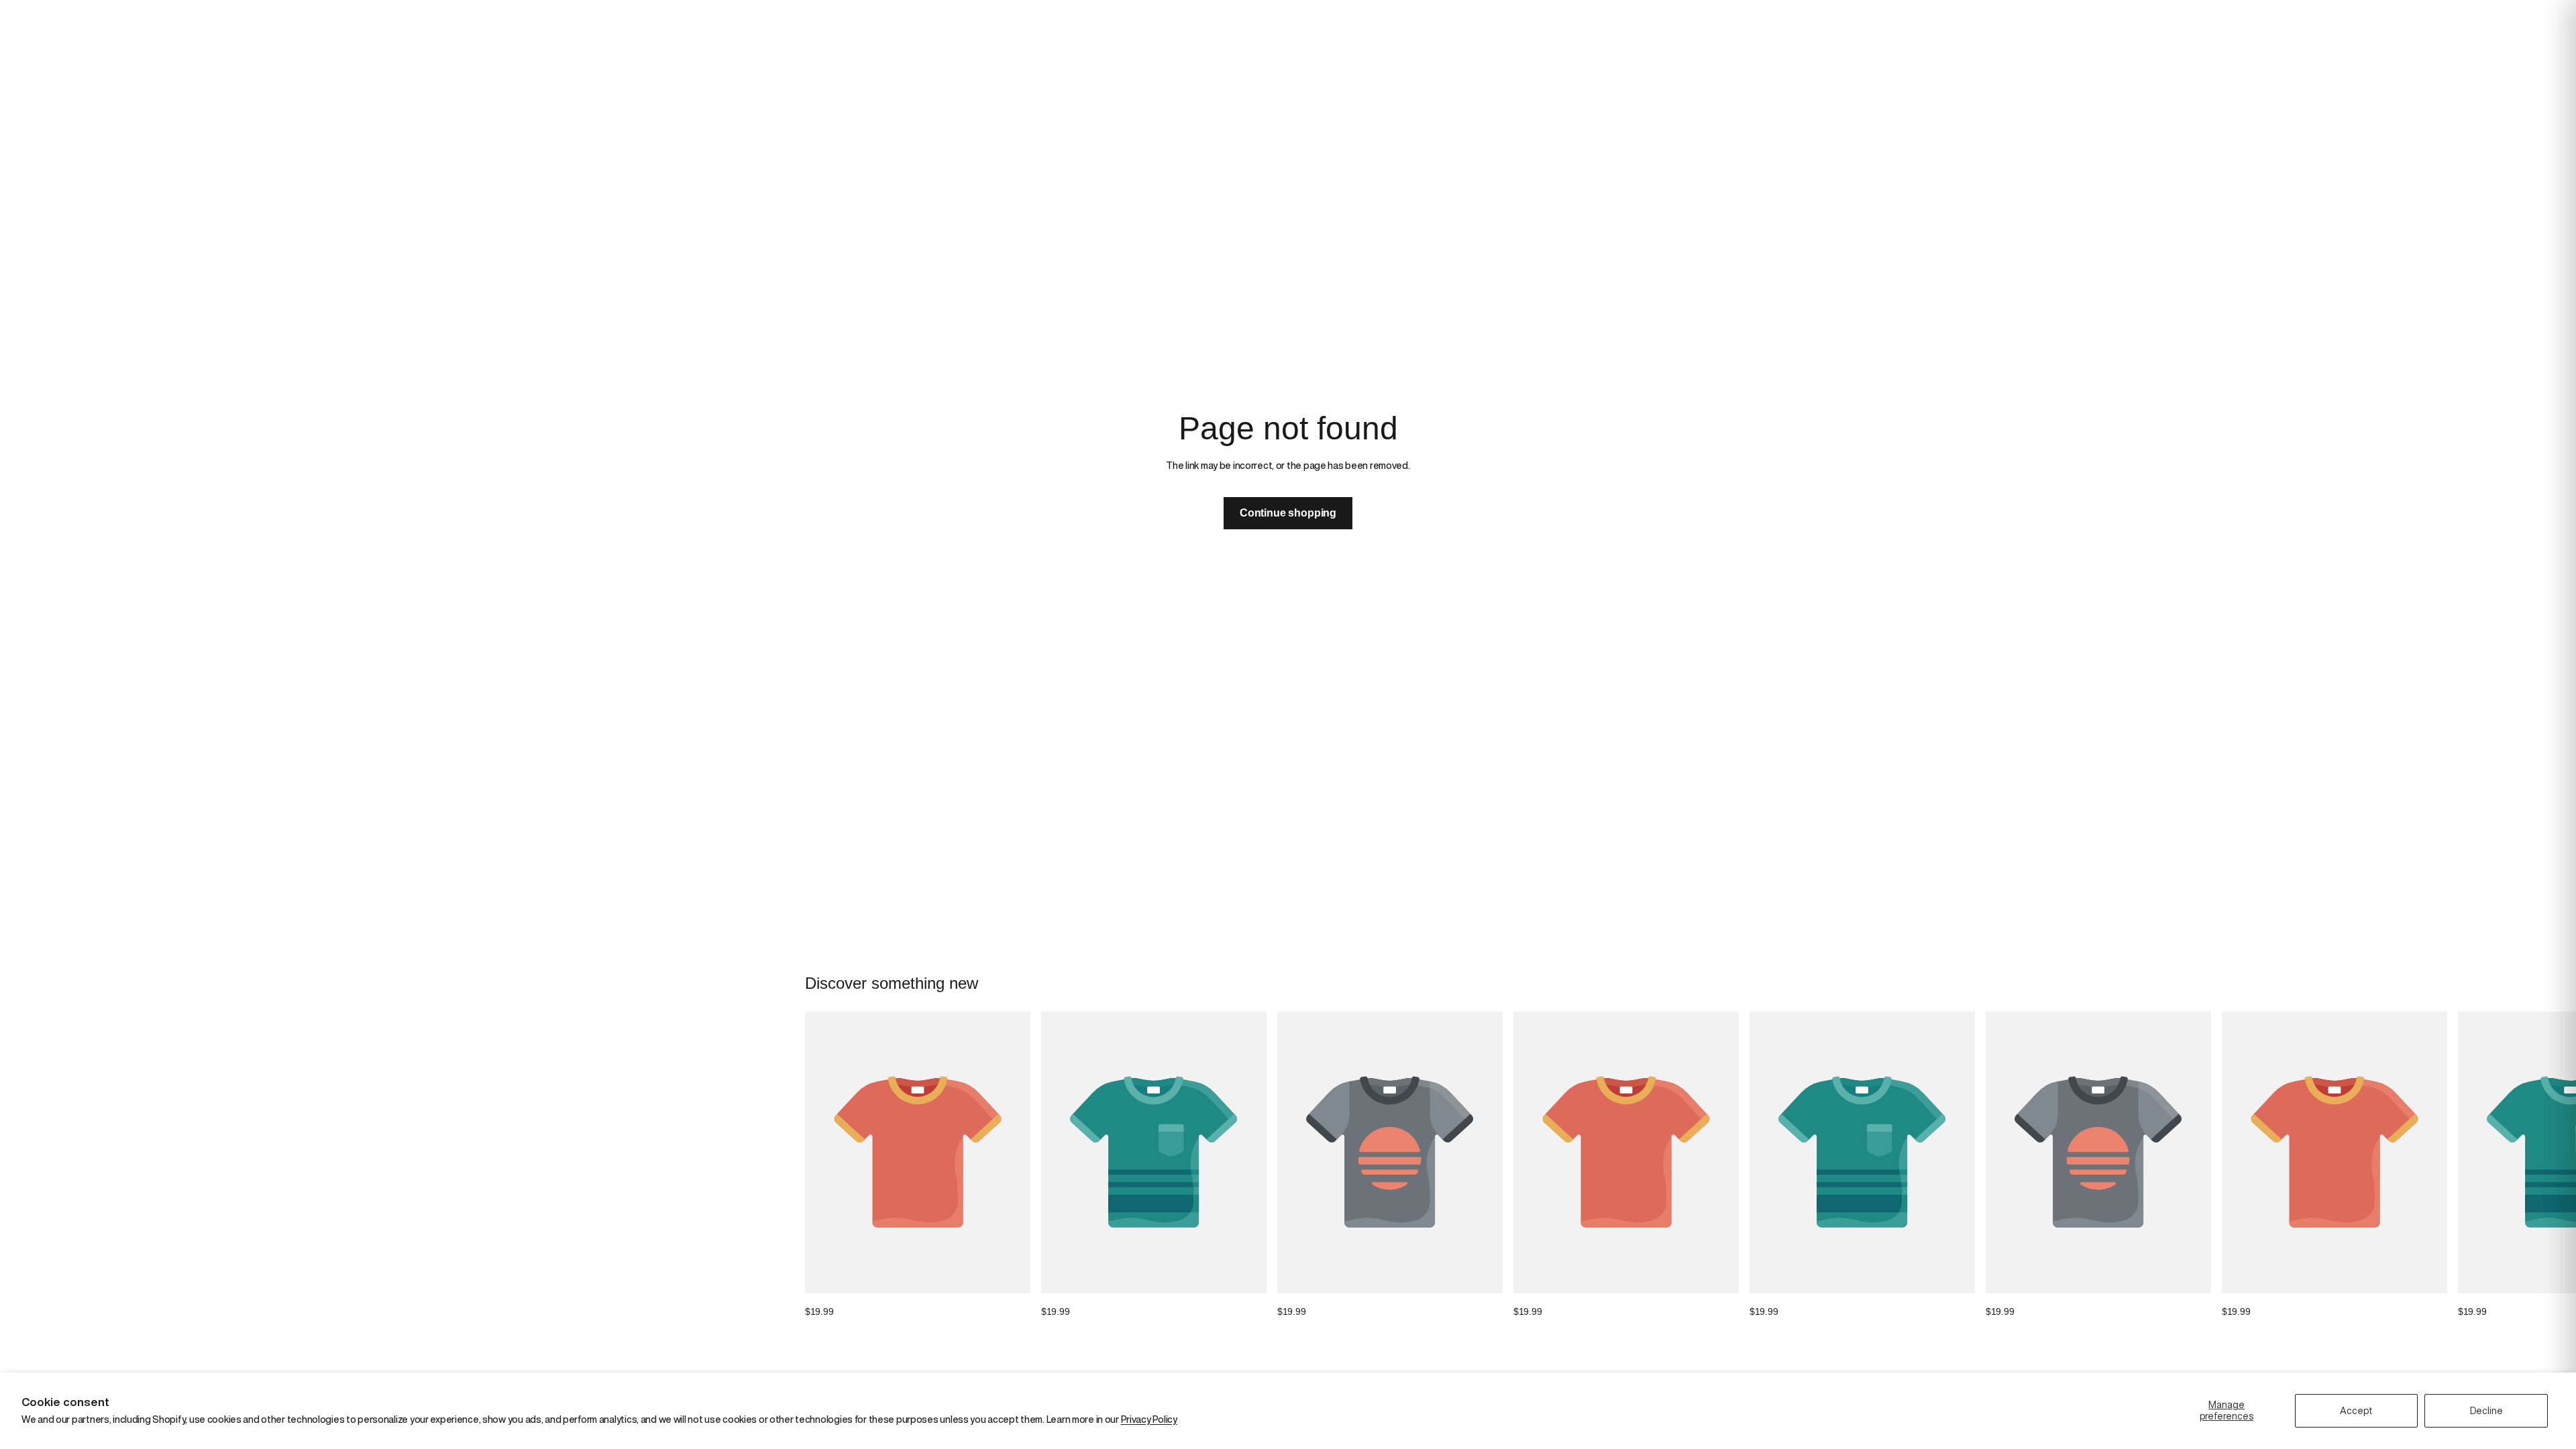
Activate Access (1420, 817)
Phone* (1308, 748)
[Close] (1546, 580)
